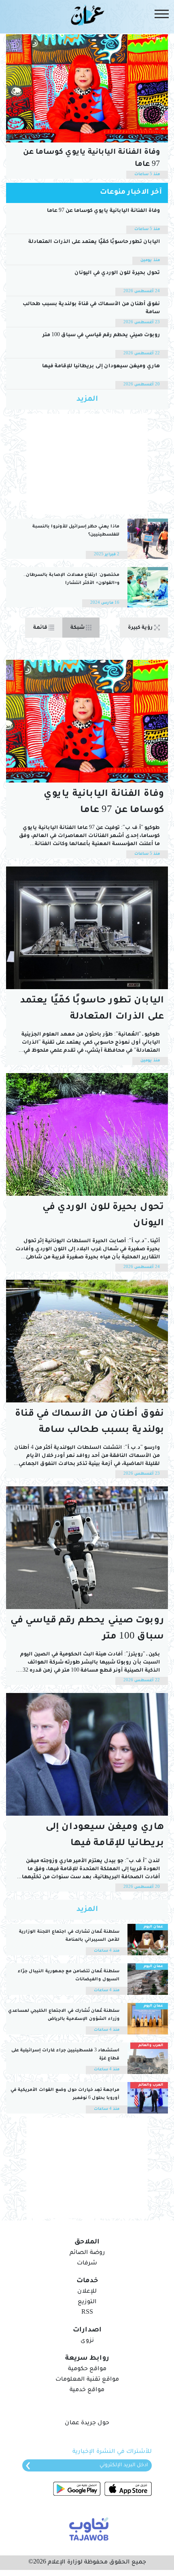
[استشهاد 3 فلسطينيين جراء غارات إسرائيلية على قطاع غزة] (148, 2058)
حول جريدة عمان (87, 2423)
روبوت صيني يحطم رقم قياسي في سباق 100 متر (101, 335)
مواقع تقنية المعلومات (87, 2380)
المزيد (87, 400)
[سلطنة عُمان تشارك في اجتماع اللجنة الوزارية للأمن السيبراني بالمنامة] (148, 1940)
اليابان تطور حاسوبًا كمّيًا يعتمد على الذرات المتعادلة (94, 242)
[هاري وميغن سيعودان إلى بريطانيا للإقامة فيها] (87, 1754)
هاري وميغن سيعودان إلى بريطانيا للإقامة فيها (101, 366)
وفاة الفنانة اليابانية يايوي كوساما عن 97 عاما (91, 159)
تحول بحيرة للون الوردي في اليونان (117, 273)
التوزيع (87, 2302)
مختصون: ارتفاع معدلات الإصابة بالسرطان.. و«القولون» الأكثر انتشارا (71, 579)
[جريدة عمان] (87, 15)
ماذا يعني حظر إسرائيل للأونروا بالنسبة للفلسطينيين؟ (76, 531)
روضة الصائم (87, 2253)
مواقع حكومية (87, 2369)
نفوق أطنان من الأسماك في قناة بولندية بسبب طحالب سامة (91, 308)
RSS (87, 2313)
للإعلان (87, 2292)
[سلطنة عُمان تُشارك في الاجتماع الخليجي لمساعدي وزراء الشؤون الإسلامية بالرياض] (148, 2019)
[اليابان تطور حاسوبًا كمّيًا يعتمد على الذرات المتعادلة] (87, 928)
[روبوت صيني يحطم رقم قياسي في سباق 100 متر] (87, 1548)
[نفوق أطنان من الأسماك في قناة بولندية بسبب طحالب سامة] (87, 1341)
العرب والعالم (151, 2046)
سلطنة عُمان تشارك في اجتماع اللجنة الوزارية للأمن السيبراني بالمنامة (69, 1936)
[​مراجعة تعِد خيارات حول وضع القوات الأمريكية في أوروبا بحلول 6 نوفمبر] (148, 2098)
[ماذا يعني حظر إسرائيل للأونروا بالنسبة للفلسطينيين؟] (148, 539)
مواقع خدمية (87, 2390)
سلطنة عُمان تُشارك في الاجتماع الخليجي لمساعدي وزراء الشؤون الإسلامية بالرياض (64, 2015)
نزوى (87, 2341)
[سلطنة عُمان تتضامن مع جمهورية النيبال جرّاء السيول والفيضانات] (148, 1979)
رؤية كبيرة (141, 628)
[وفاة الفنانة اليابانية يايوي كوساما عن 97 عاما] (87, 88)
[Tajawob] (87, 2528)
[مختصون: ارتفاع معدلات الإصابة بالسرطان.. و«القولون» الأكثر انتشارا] (148, 587)
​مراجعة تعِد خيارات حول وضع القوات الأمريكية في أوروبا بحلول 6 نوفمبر (65, 2094)
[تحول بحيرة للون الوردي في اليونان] (87, 1134)
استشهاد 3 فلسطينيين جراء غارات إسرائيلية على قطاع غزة (65, 2055)
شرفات (87, 2264)
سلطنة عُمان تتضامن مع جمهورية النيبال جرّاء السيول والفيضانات (69, 1975)
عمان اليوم (153, 1927)
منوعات (155, 38)
